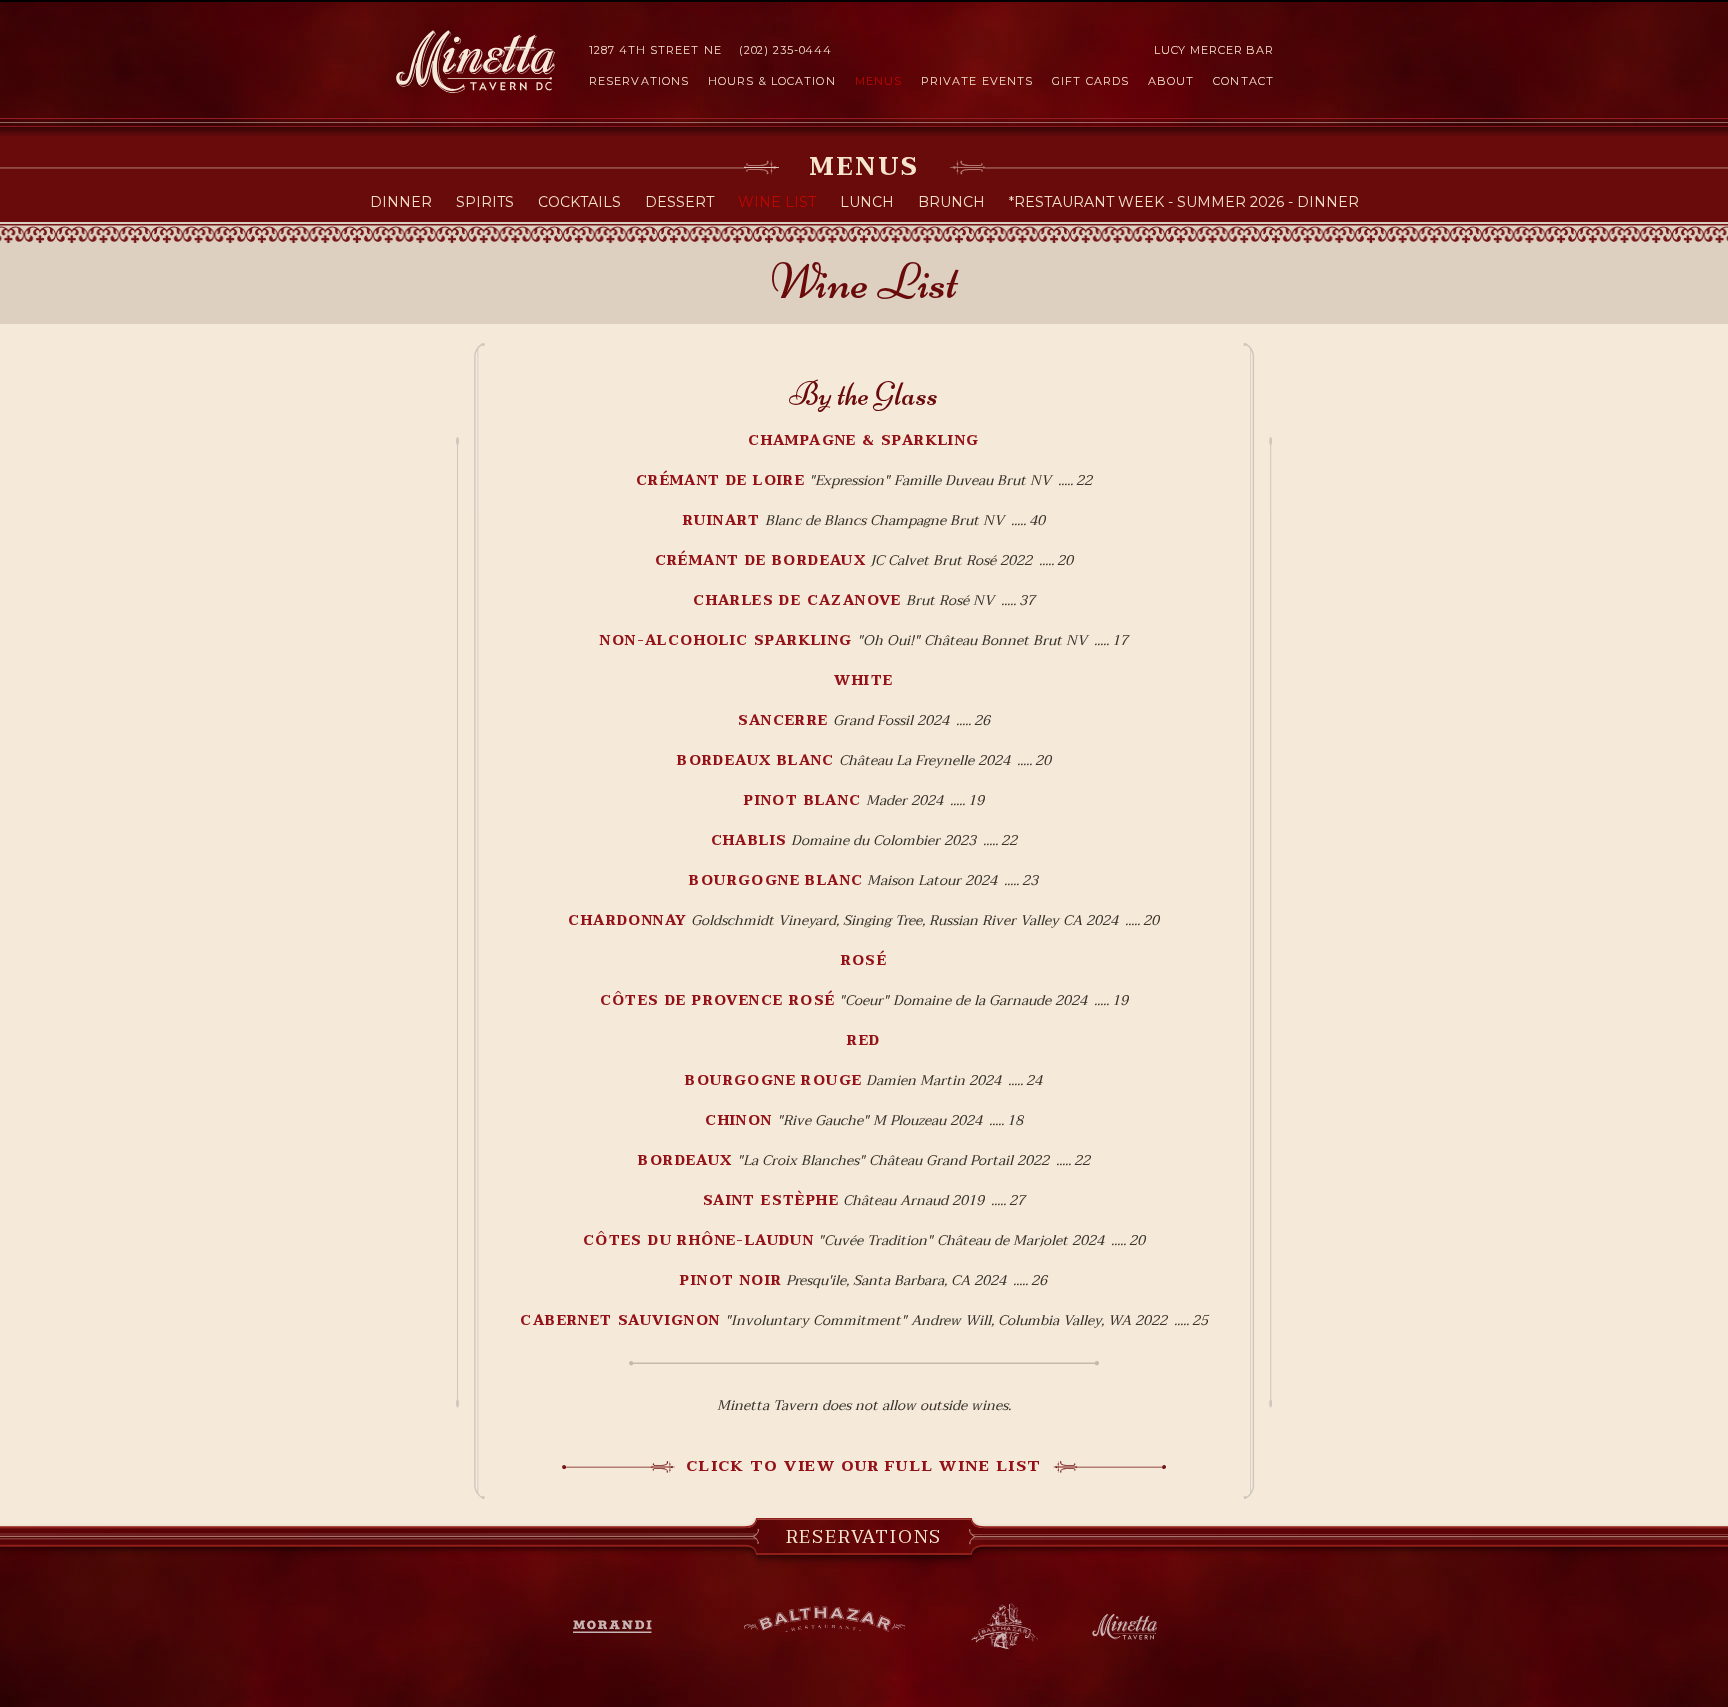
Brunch (951, 202)
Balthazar (824, 1623)
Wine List (777, 202)
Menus (879, 81)
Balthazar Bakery (1004, 1627)
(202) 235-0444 (785, 50)
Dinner (401, 202)
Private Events (977, 81)
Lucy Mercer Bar (1214, 50)
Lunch (867, 202)
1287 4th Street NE (655, 50)
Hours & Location (772, 81)
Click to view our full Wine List (864, 1466)
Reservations (639, 81)
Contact (1243, 81)
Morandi (623, 1627)
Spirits (485, 202)
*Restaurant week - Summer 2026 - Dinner (1184, 202)
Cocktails (579, 202)
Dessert (679, 202)
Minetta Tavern (475, 62)
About (1171, 81)
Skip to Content (864, 1)
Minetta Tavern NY (1124, 1627)
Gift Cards (1090, 81)
